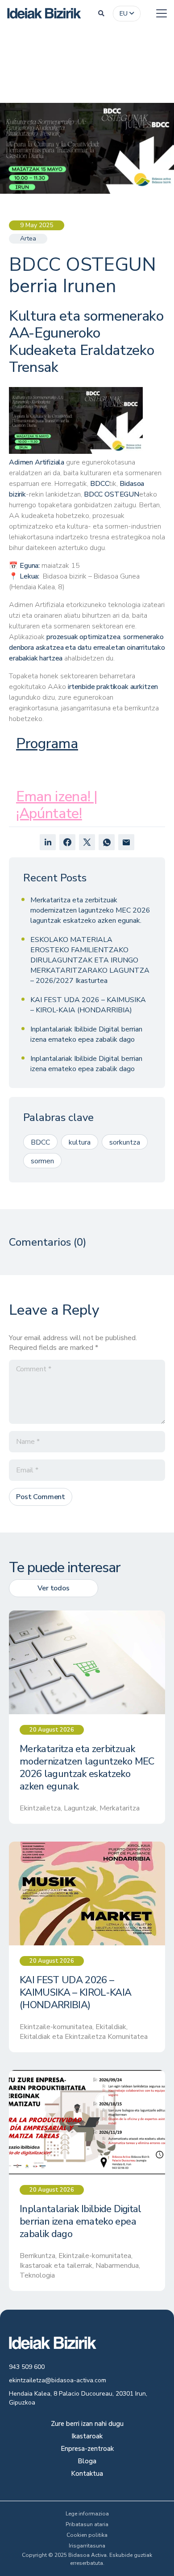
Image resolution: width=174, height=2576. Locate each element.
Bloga (87, 2462)
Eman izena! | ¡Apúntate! (57, 805)
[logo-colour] (44, 13)
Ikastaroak (87, 2437)
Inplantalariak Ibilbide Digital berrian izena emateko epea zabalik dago (86, 1034)
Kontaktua (87, 2474)
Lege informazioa (87, 2514)
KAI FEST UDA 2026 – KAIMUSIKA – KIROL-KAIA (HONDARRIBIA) (88, 1005)
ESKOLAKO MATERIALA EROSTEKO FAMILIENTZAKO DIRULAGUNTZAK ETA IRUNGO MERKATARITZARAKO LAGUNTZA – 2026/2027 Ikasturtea (90, 960)
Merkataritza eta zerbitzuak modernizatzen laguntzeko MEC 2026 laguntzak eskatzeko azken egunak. (90, 910)
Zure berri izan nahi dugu (87, 2424)
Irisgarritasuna (87, 2546)
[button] (101, 13)
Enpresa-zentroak (87, 2449)
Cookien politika (87, 2535)
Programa (47, 744)
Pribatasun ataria (87, 2524)
